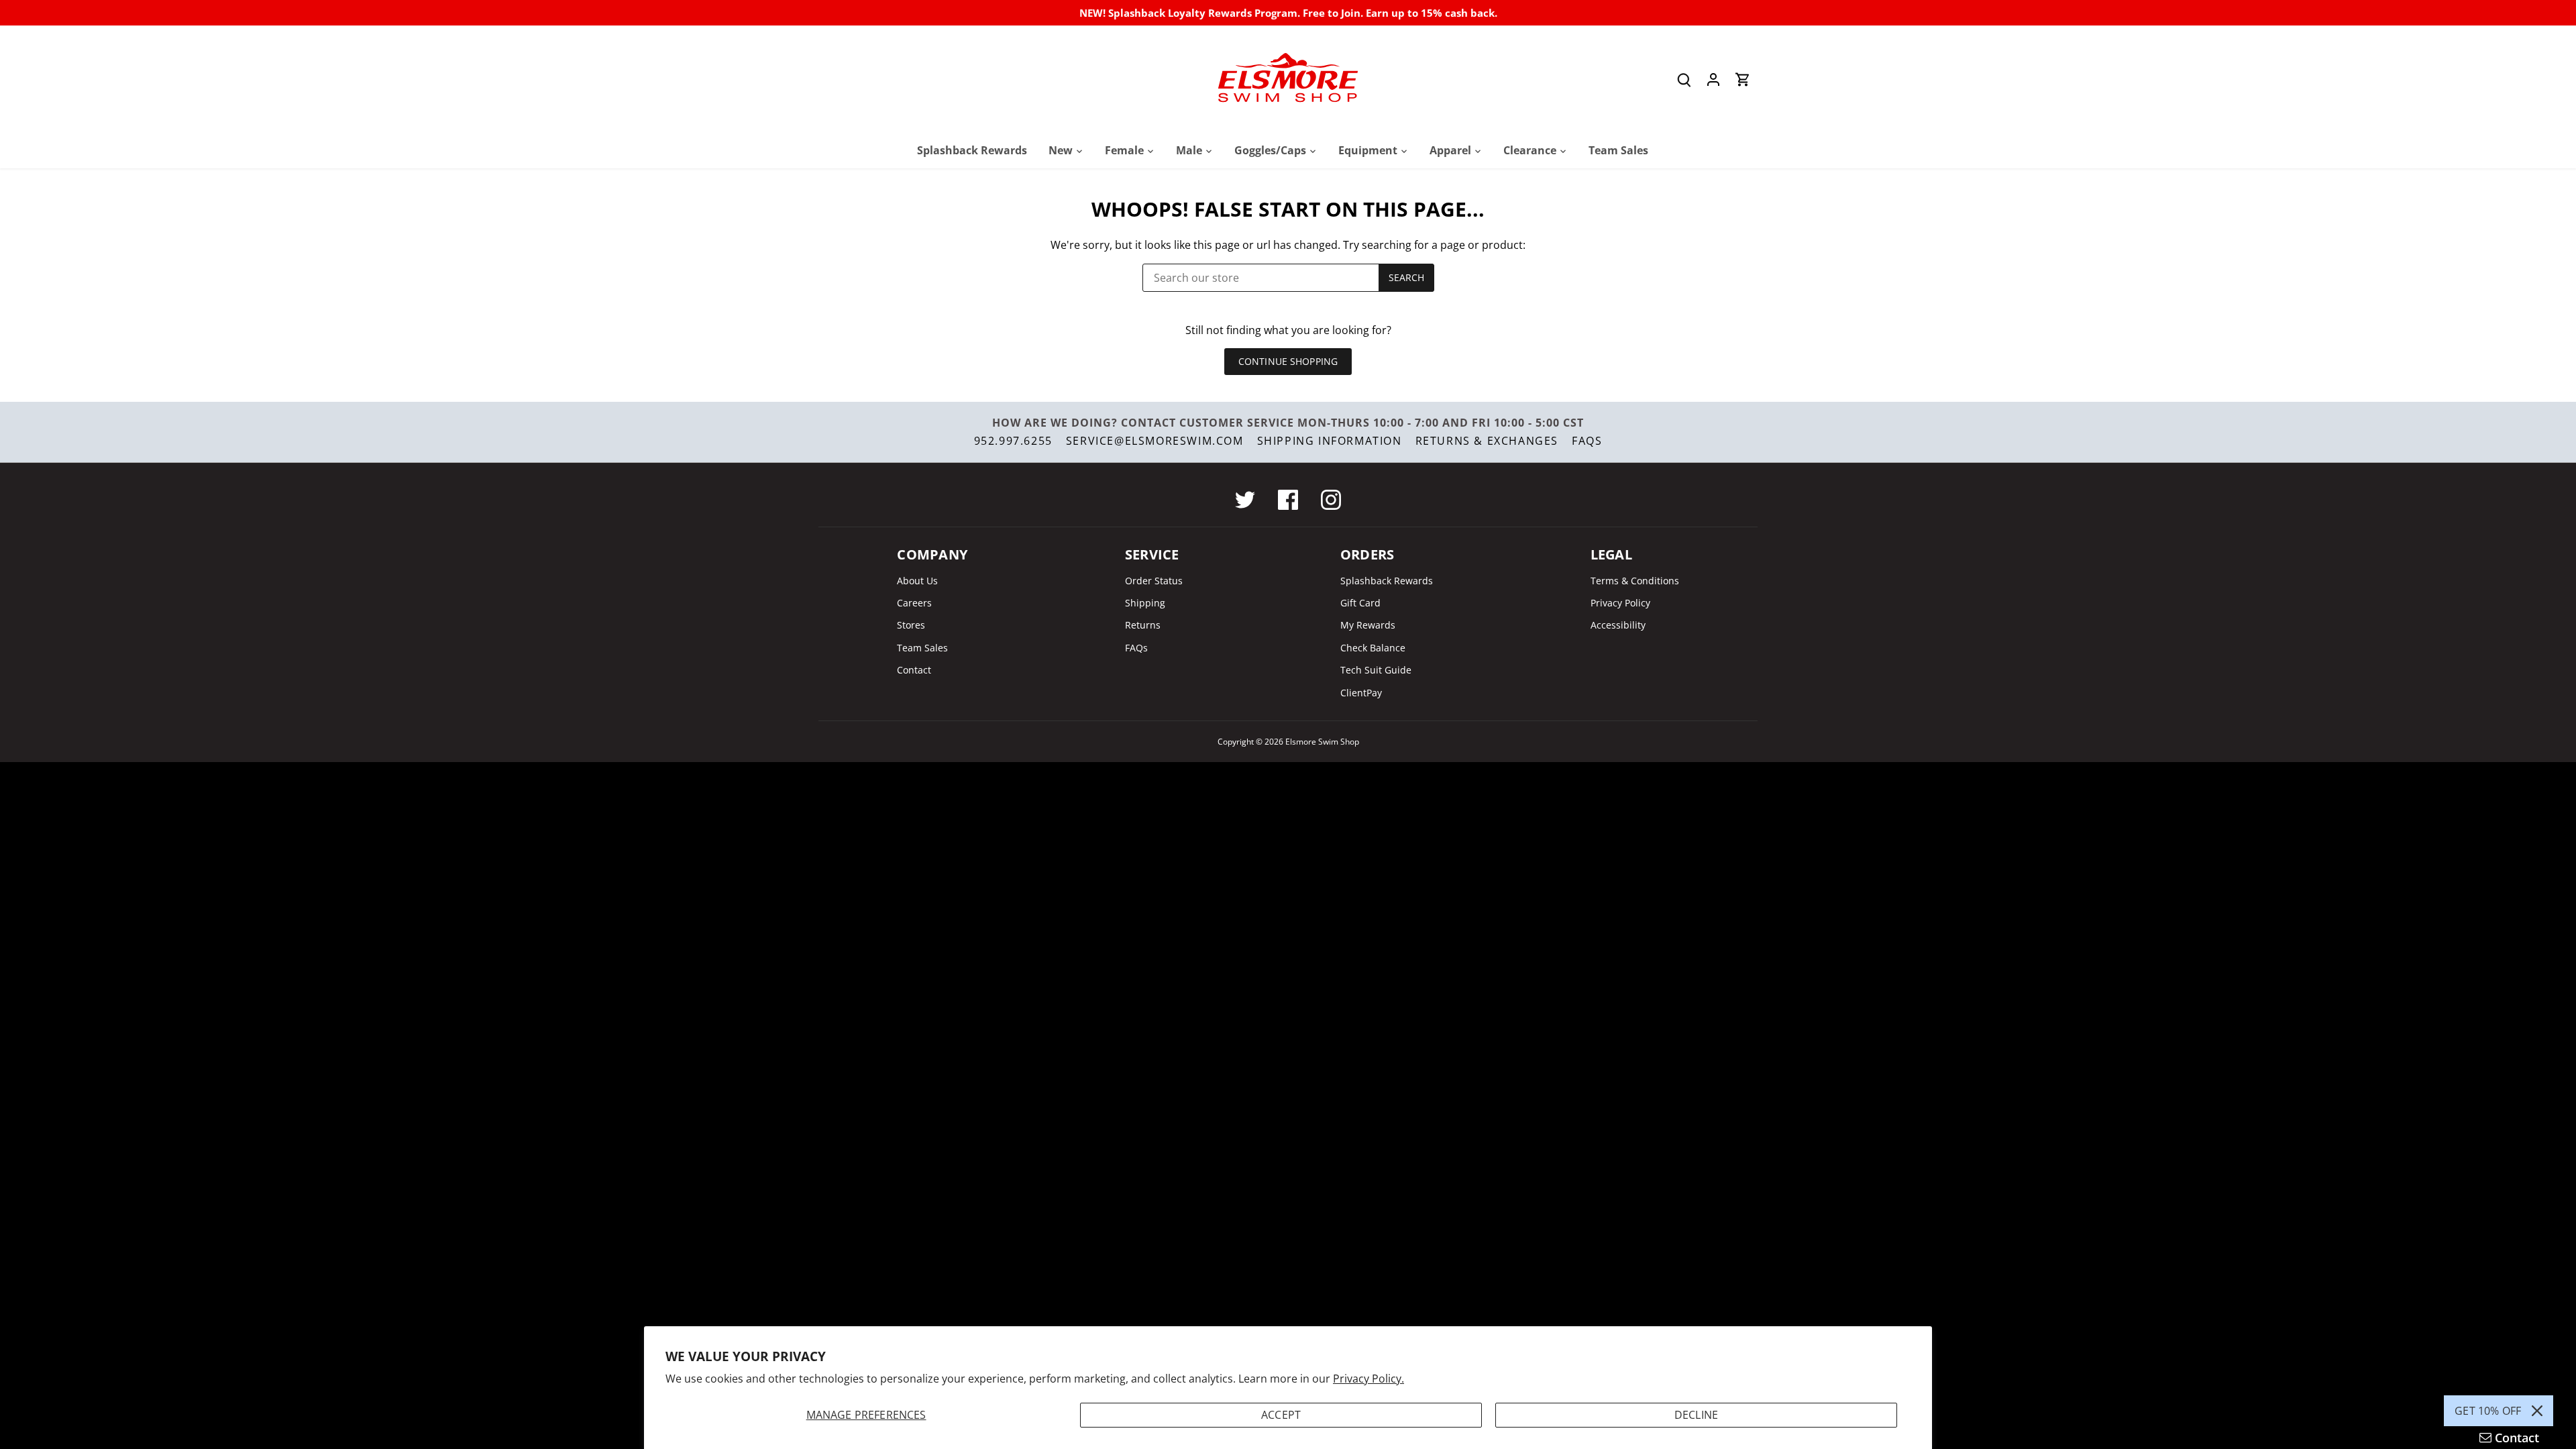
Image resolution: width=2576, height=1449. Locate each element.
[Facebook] (1288, 500)
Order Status (1154, 581)
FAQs (1587, 441)
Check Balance (1373, 648)
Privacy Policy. (1368, 1379)
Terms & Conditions (1635, 581)
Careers (914, 603)
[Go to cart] (1743, 79)
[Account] (1713, 79)
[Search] (1684, 79)
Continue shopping (1288, 361)
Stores (911, 625)
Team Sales (922, 648)
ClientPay (1361, 693)
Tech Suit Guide (1376, 670)
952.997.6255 (1013, 441)
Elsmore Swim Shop (1322, 742)
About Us (917, 581)
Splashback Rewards (1387, 581)
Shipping (1145, 603)
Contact (914, 670)
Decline (1696, 1415)
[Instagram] (1331, 500)
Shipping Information (1330, 441)
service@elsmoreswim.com (1155, 441)
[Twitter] (1245, 500)
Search (1407, 277)
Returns (1143, 625)
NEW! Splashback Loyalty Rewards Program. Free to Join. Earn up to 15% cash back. (1288, 13)
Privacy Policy (1620, 603)
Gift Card (1360, 603)
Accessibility (1618, 625)
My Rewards (1368, 625)
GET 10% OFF (2488, 1411)
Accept (1281, 1415)
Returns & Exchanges (1487, 441)
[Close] (2537, 1411)
